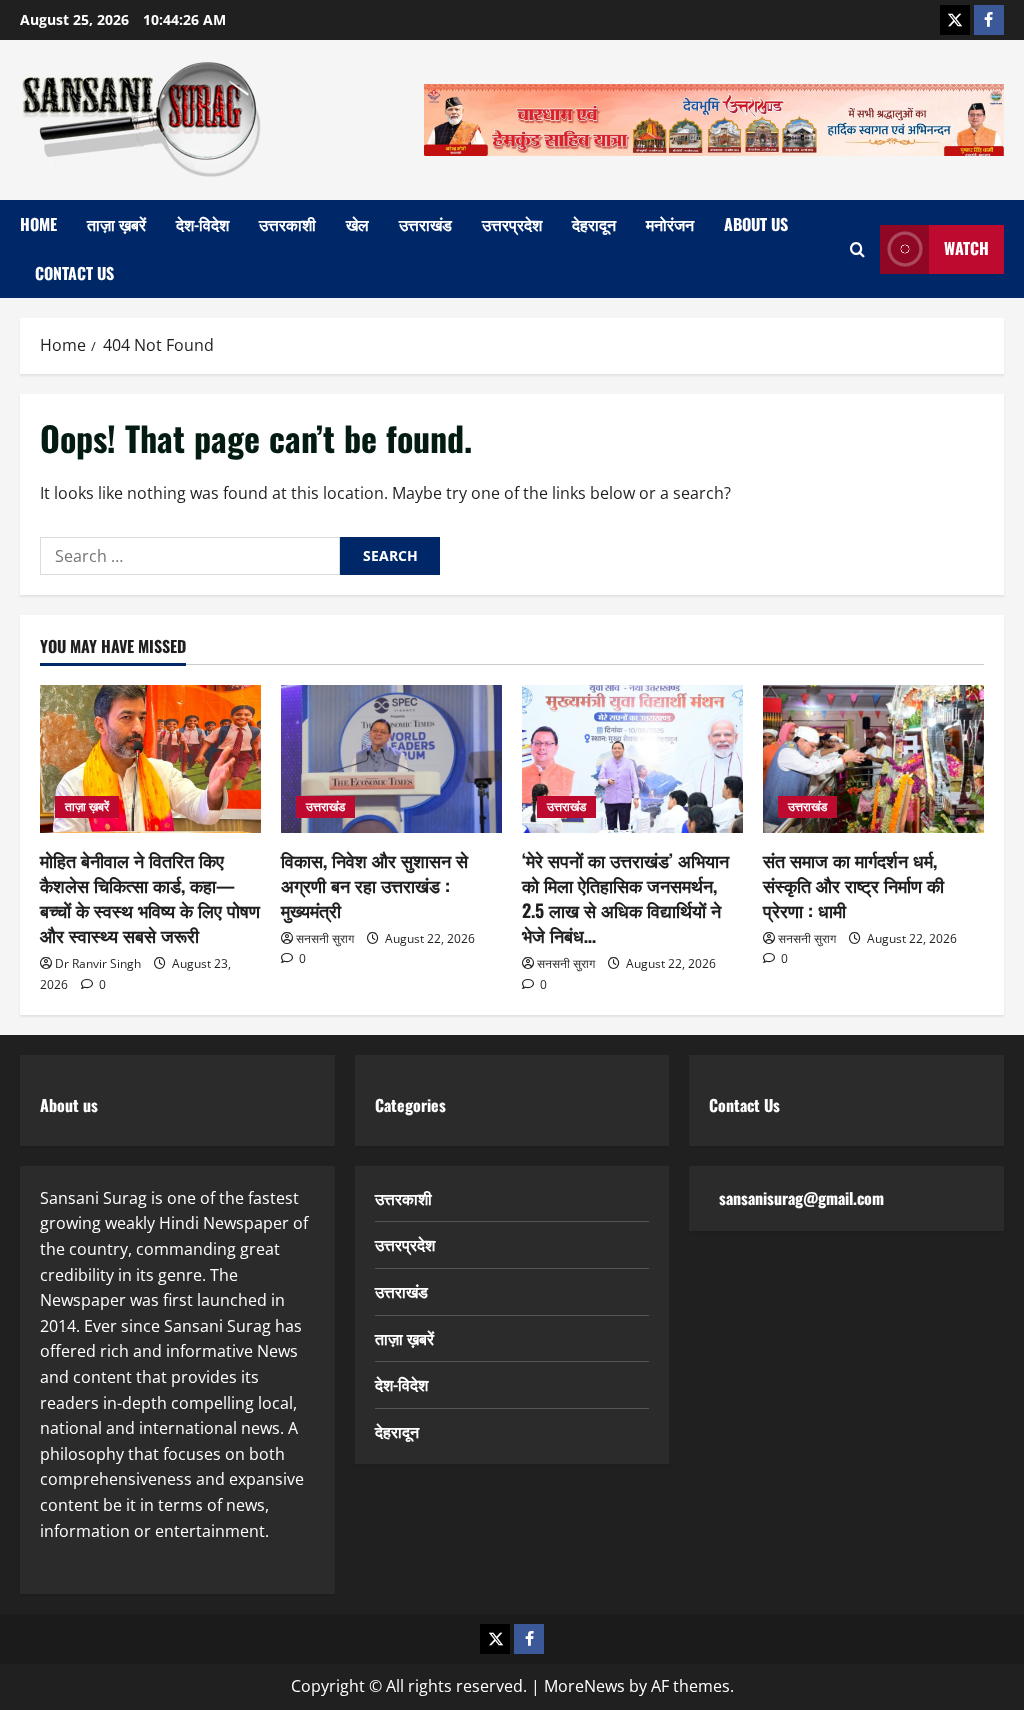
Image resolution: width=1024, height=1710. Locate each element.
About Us (756, 224)
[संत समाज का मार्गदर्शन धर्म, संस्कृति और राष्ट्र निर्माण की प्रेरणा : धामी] (873, 758)
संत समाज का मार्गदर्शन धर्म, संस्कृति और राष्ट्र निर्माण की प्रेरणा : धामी (853, 885)
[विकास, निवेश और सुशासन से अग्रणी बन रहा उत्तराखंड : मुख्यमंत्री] (391, 758)
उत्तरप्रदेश (512, 224)
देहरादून (594, 224)
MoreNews (584, 1686)
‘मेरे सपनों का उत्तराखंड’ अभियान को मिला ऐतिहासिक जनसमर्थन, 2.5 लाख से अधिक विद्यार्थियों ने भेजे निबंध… (625, 898)
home (38, 224)
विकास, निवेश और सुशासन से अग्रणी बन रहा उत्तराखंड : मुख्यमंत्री (374, 885)
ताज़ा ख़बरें (116, 224)
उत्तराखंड (425, 224)
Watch (966, 248)
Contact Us (74, 273)
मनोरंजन (670, 224)
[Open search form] (857, 249)
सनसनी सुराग (325, 938)
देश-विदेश (202, 224)
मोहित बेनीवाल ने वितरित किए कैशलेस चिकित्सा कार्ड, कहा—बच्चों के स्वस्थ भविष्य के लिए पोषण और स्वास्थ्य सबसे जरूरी (150, 898)
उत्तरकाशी (287, 224)
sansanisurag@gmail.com (801, 1198)
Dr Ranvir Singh (98, 963)
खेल (357, 224)
